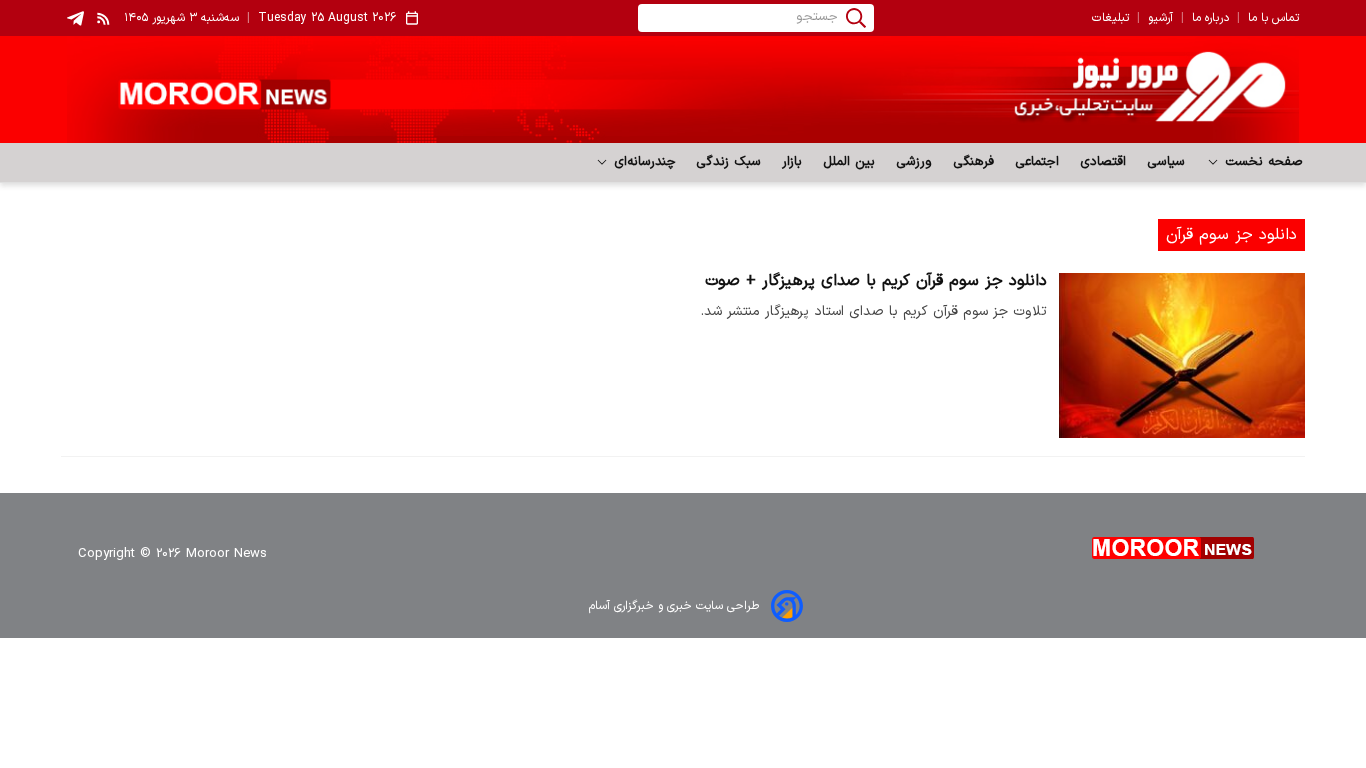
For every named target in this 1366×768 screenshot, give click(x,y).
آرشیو (1160, 18)
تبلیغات (1110, 18)
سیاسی (1166, 162)
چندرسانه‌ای (642, 162)
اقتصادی (1103, 162)
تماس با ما (1273, 18)
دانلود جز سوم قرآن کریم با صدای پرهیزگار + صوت (876, 281)
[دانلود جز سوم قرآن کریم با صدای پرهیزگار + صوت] (1182, 355)
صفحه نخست (1261, 162)
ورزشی (914, 162)
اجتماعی (1037, 162)
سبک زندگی (729, 162)
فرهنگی (974, 162)
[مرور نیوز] (683, 89)
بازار (792, 162)
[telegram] (75, 18)
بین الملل (849, 162)
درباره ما (1210, 18)
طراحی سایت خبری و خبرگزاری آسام (674, 606)
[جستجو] (856, 18)
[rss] (104, 18)
